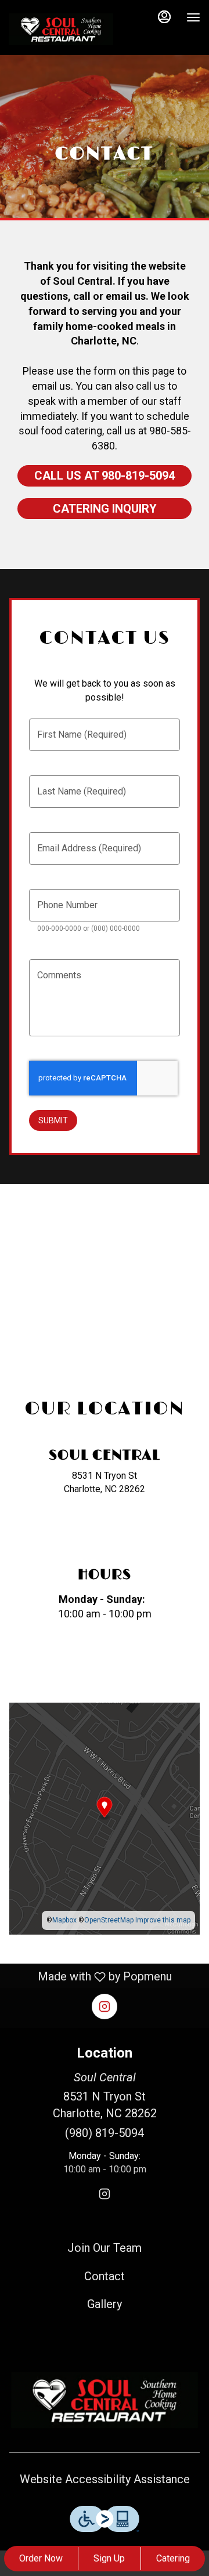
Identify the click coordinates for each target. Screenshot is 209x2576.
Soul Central (105, 2400)
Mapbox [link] (64, 1920)
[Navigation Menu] (193, 17)
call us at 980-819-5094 (105, 476)
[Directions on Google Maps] (105, 1818)
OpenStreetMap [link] (109, 1920)
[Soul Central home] (61, 29)
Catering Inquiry (105, 509)
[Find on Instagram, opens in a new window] (105, 1532)
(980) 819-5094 (105, 2133)
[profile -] (164, 17)
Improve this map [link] (163, 1920)
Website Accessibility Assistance (105, 2479)
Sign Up (109, 2558)
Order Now (41, 2558)
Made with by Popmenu (90, 1977)
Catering (173, 2558)
